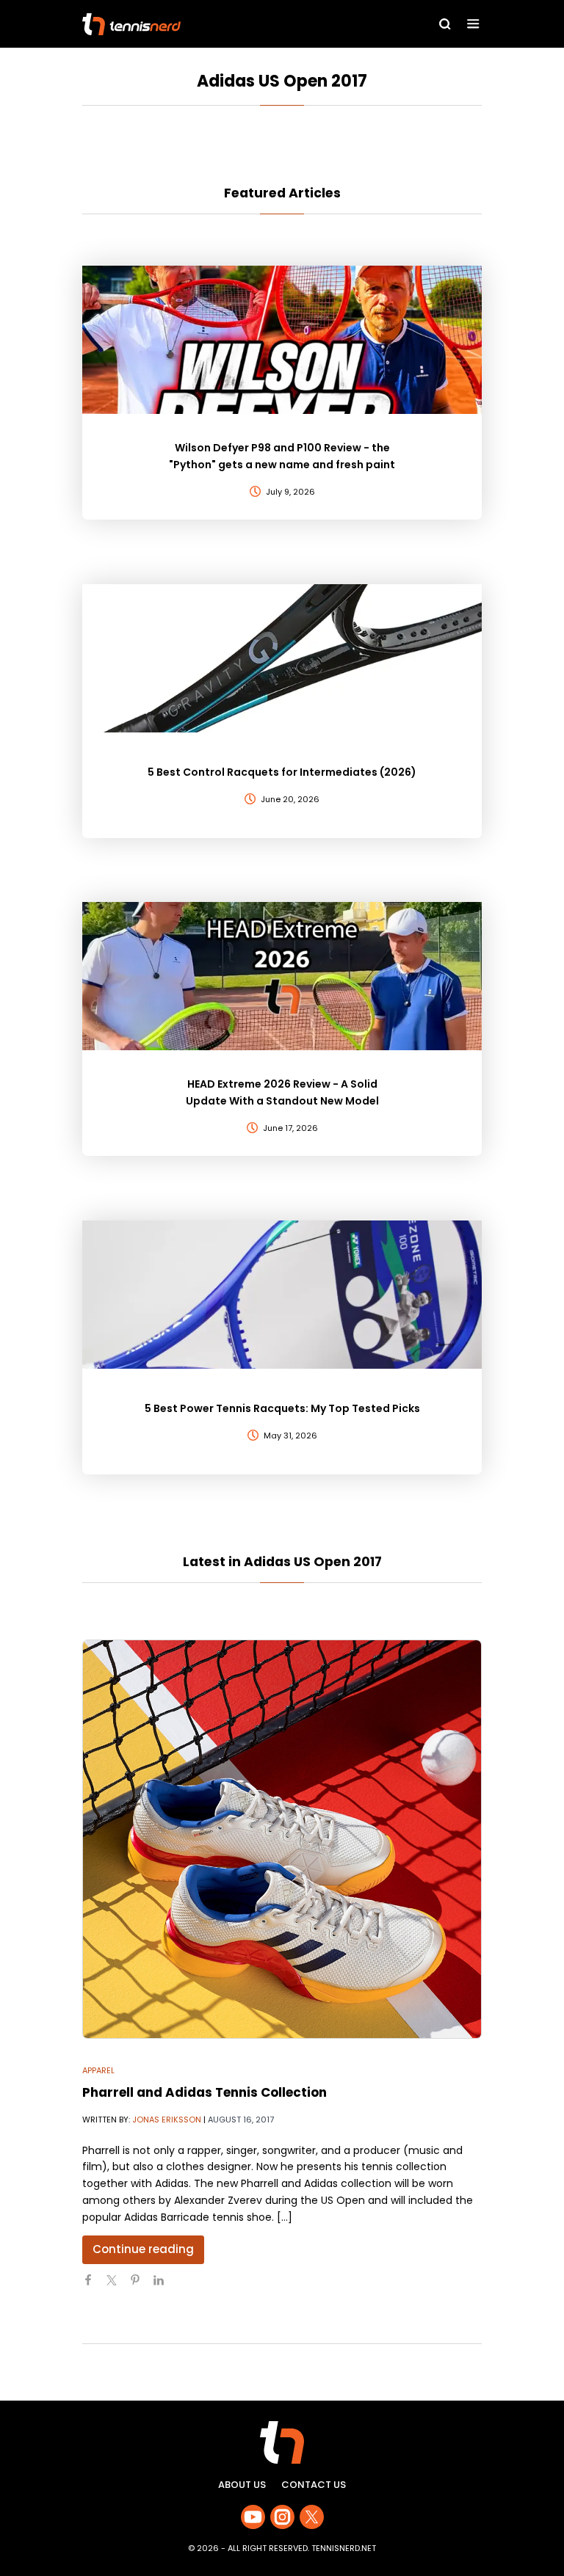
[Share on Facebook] (94, 2286)
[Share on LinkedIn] (164, 2286)
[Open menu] (473, 24)
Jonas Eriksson (167, 2120)
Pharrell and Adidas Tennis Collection (205, 2092)
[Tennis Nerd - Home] (198, 24)
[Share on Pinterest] (141, 2286)
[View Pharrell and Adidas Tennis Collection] (282, 1839)
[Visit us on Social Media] (253, 2517)
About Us (242, 2485)
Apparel (98, 2070)
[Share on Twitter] (117, 2286)
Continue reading (143, 2249)
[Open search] (445, 24)
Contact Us (314, 2485)
